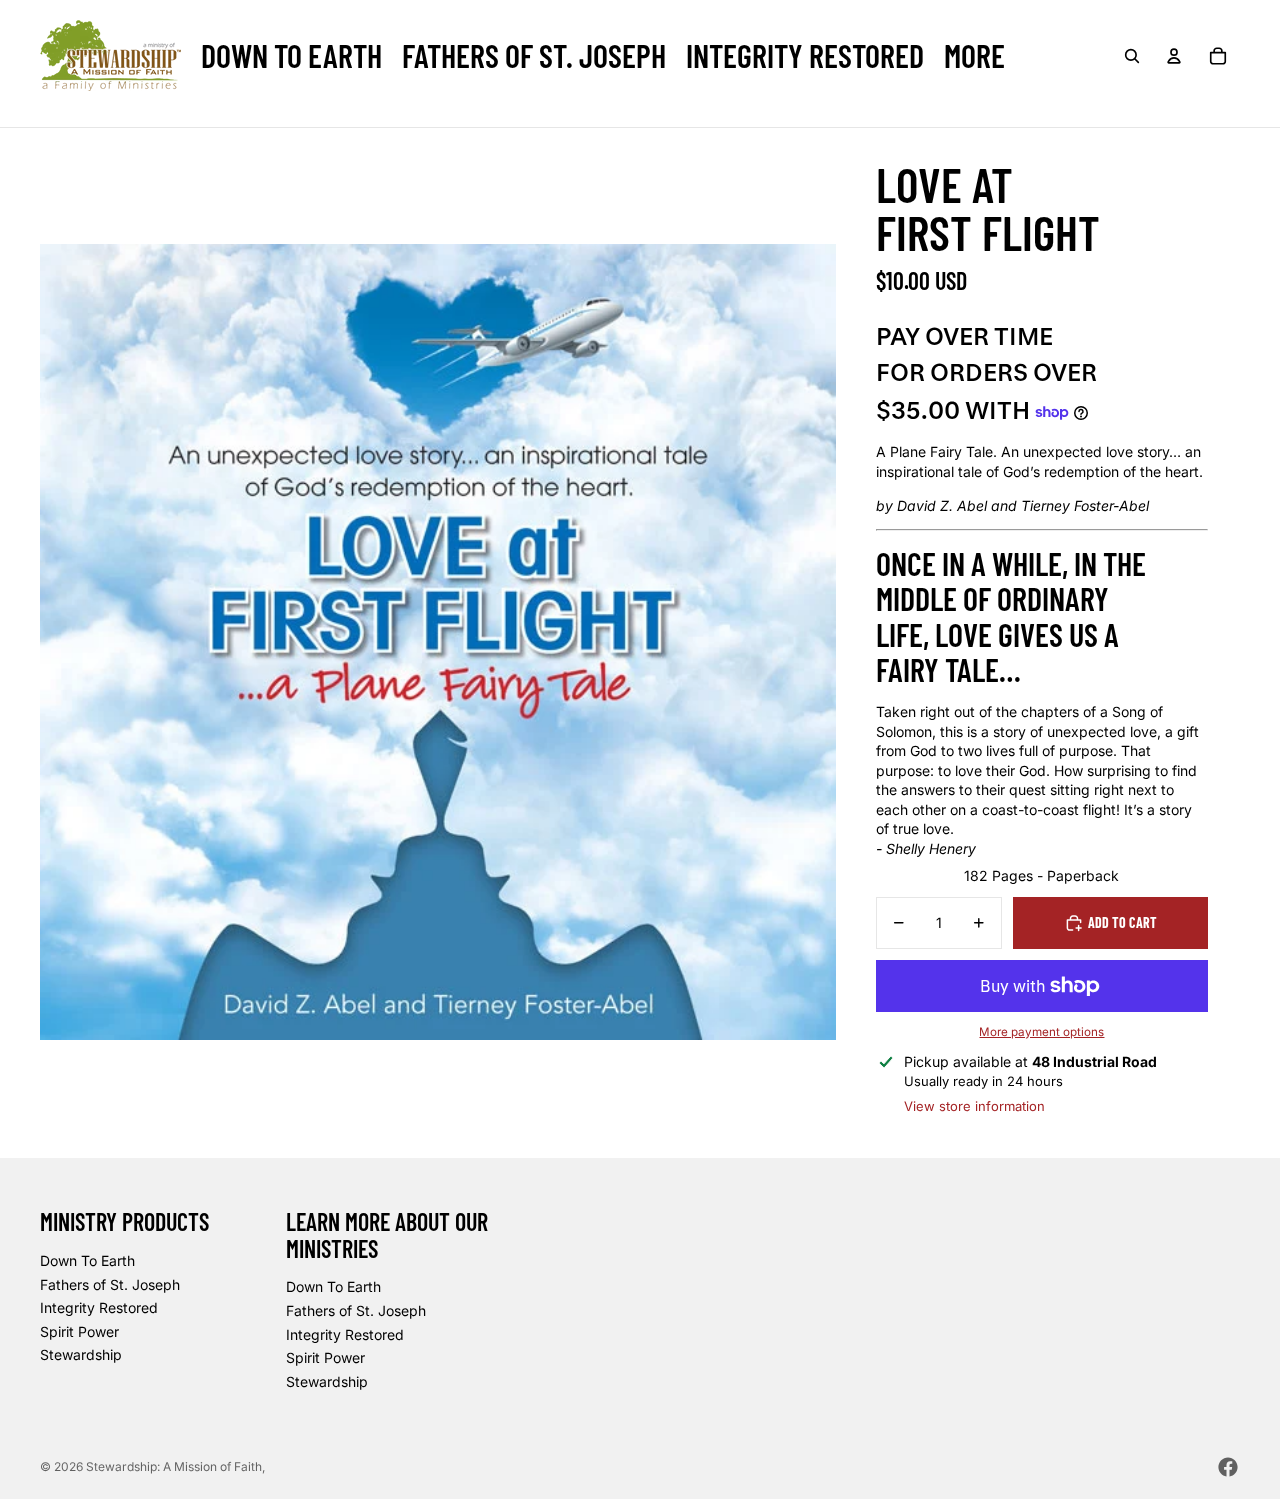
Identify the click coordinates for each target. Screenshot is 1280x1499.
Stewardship (81, 1354)
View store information (974, 1106)
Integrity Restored (99, 1307)
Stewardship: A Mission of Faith (174, 1466)
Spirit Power (79, 1331)
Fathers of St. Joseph (110, 1284)
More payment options (1041, 1032)
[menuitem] (291, 55)
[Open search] (1132, 56)
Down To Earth (87, 1260)
